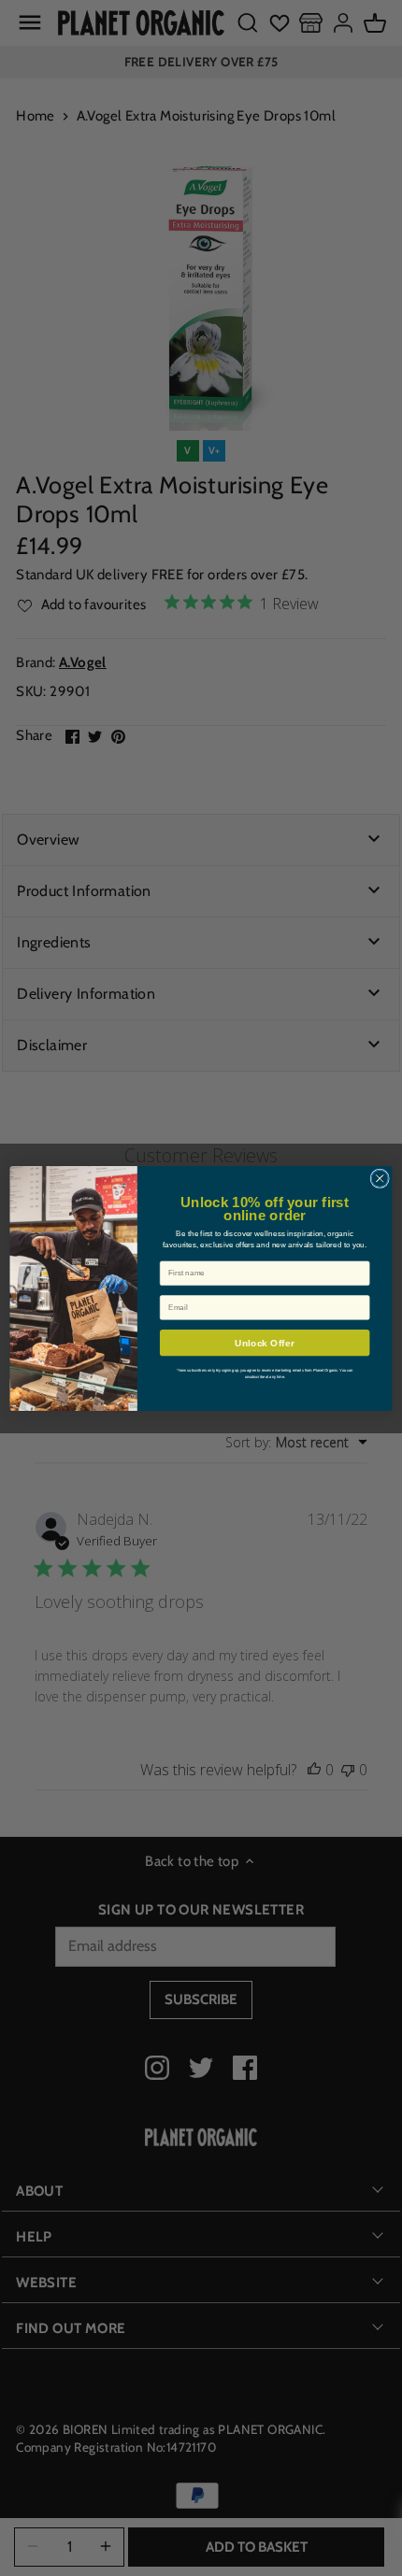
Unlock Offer (264, 1343)
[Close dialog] (380, 1178)
